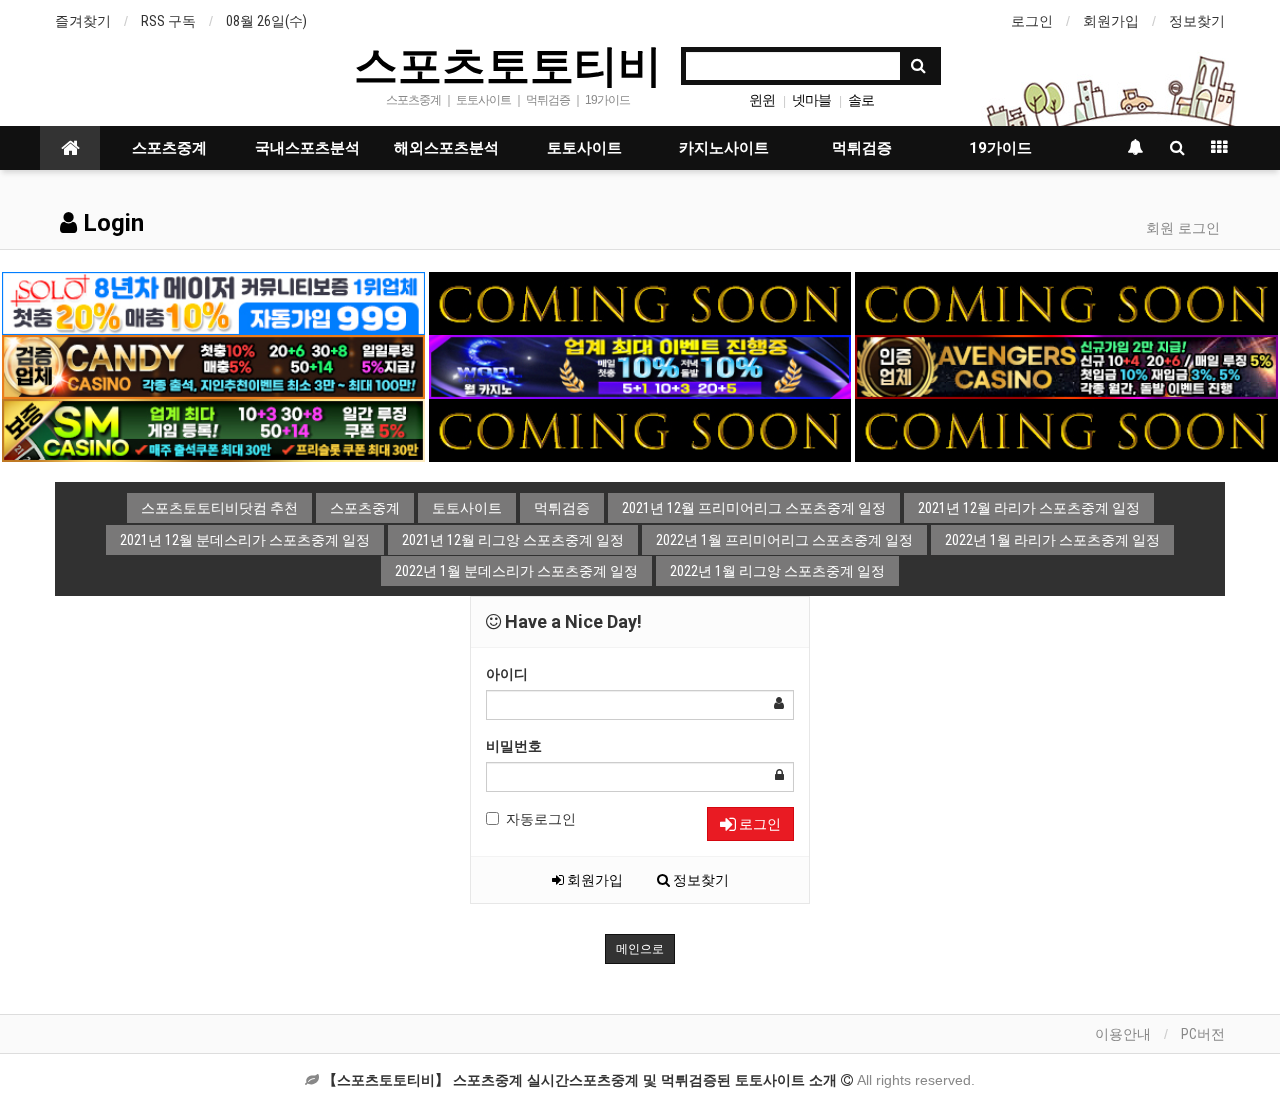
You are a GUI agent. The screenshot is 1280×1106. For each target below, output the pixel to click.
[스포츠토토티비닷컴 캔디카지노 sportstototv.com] (213, 366)
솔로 (861, 100)
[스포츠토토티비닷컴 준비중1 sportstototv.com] (640, 302)
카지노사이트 (724, 148)
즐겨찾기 (83, 21)
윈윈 (762, 100)
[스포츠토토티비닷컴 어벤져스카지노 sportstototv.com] (1066, 366)
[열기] (25, 25)
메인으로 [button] (640, 949)
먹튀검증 (862, 148)
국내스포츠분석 (307, 148)
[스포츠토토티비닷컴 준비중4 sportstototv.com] (1066, 429)
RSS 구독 (168, 21)
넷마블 (811, 100)
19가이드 (1000, 148)
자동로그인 (541, 819)
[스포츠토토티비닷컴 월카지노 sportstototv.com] (640, 366)
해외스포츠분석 (446, 148)
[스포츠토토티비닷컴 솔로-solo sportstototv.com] (213, 302)
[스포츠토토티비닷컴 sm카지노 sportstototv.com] (213, 429)
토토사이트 (584, 148)
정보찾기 (1197, 21)
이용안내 (1123, 1034)
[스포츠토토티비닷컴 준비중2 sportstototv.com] (1066, 302)
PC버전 (1203, 1034)
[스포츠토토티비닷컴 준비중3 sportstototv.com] (640, 429)
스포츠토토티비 (508, 64)
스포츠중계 (169, 148)
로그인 (1032, 21)
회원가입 (1111, 21)
